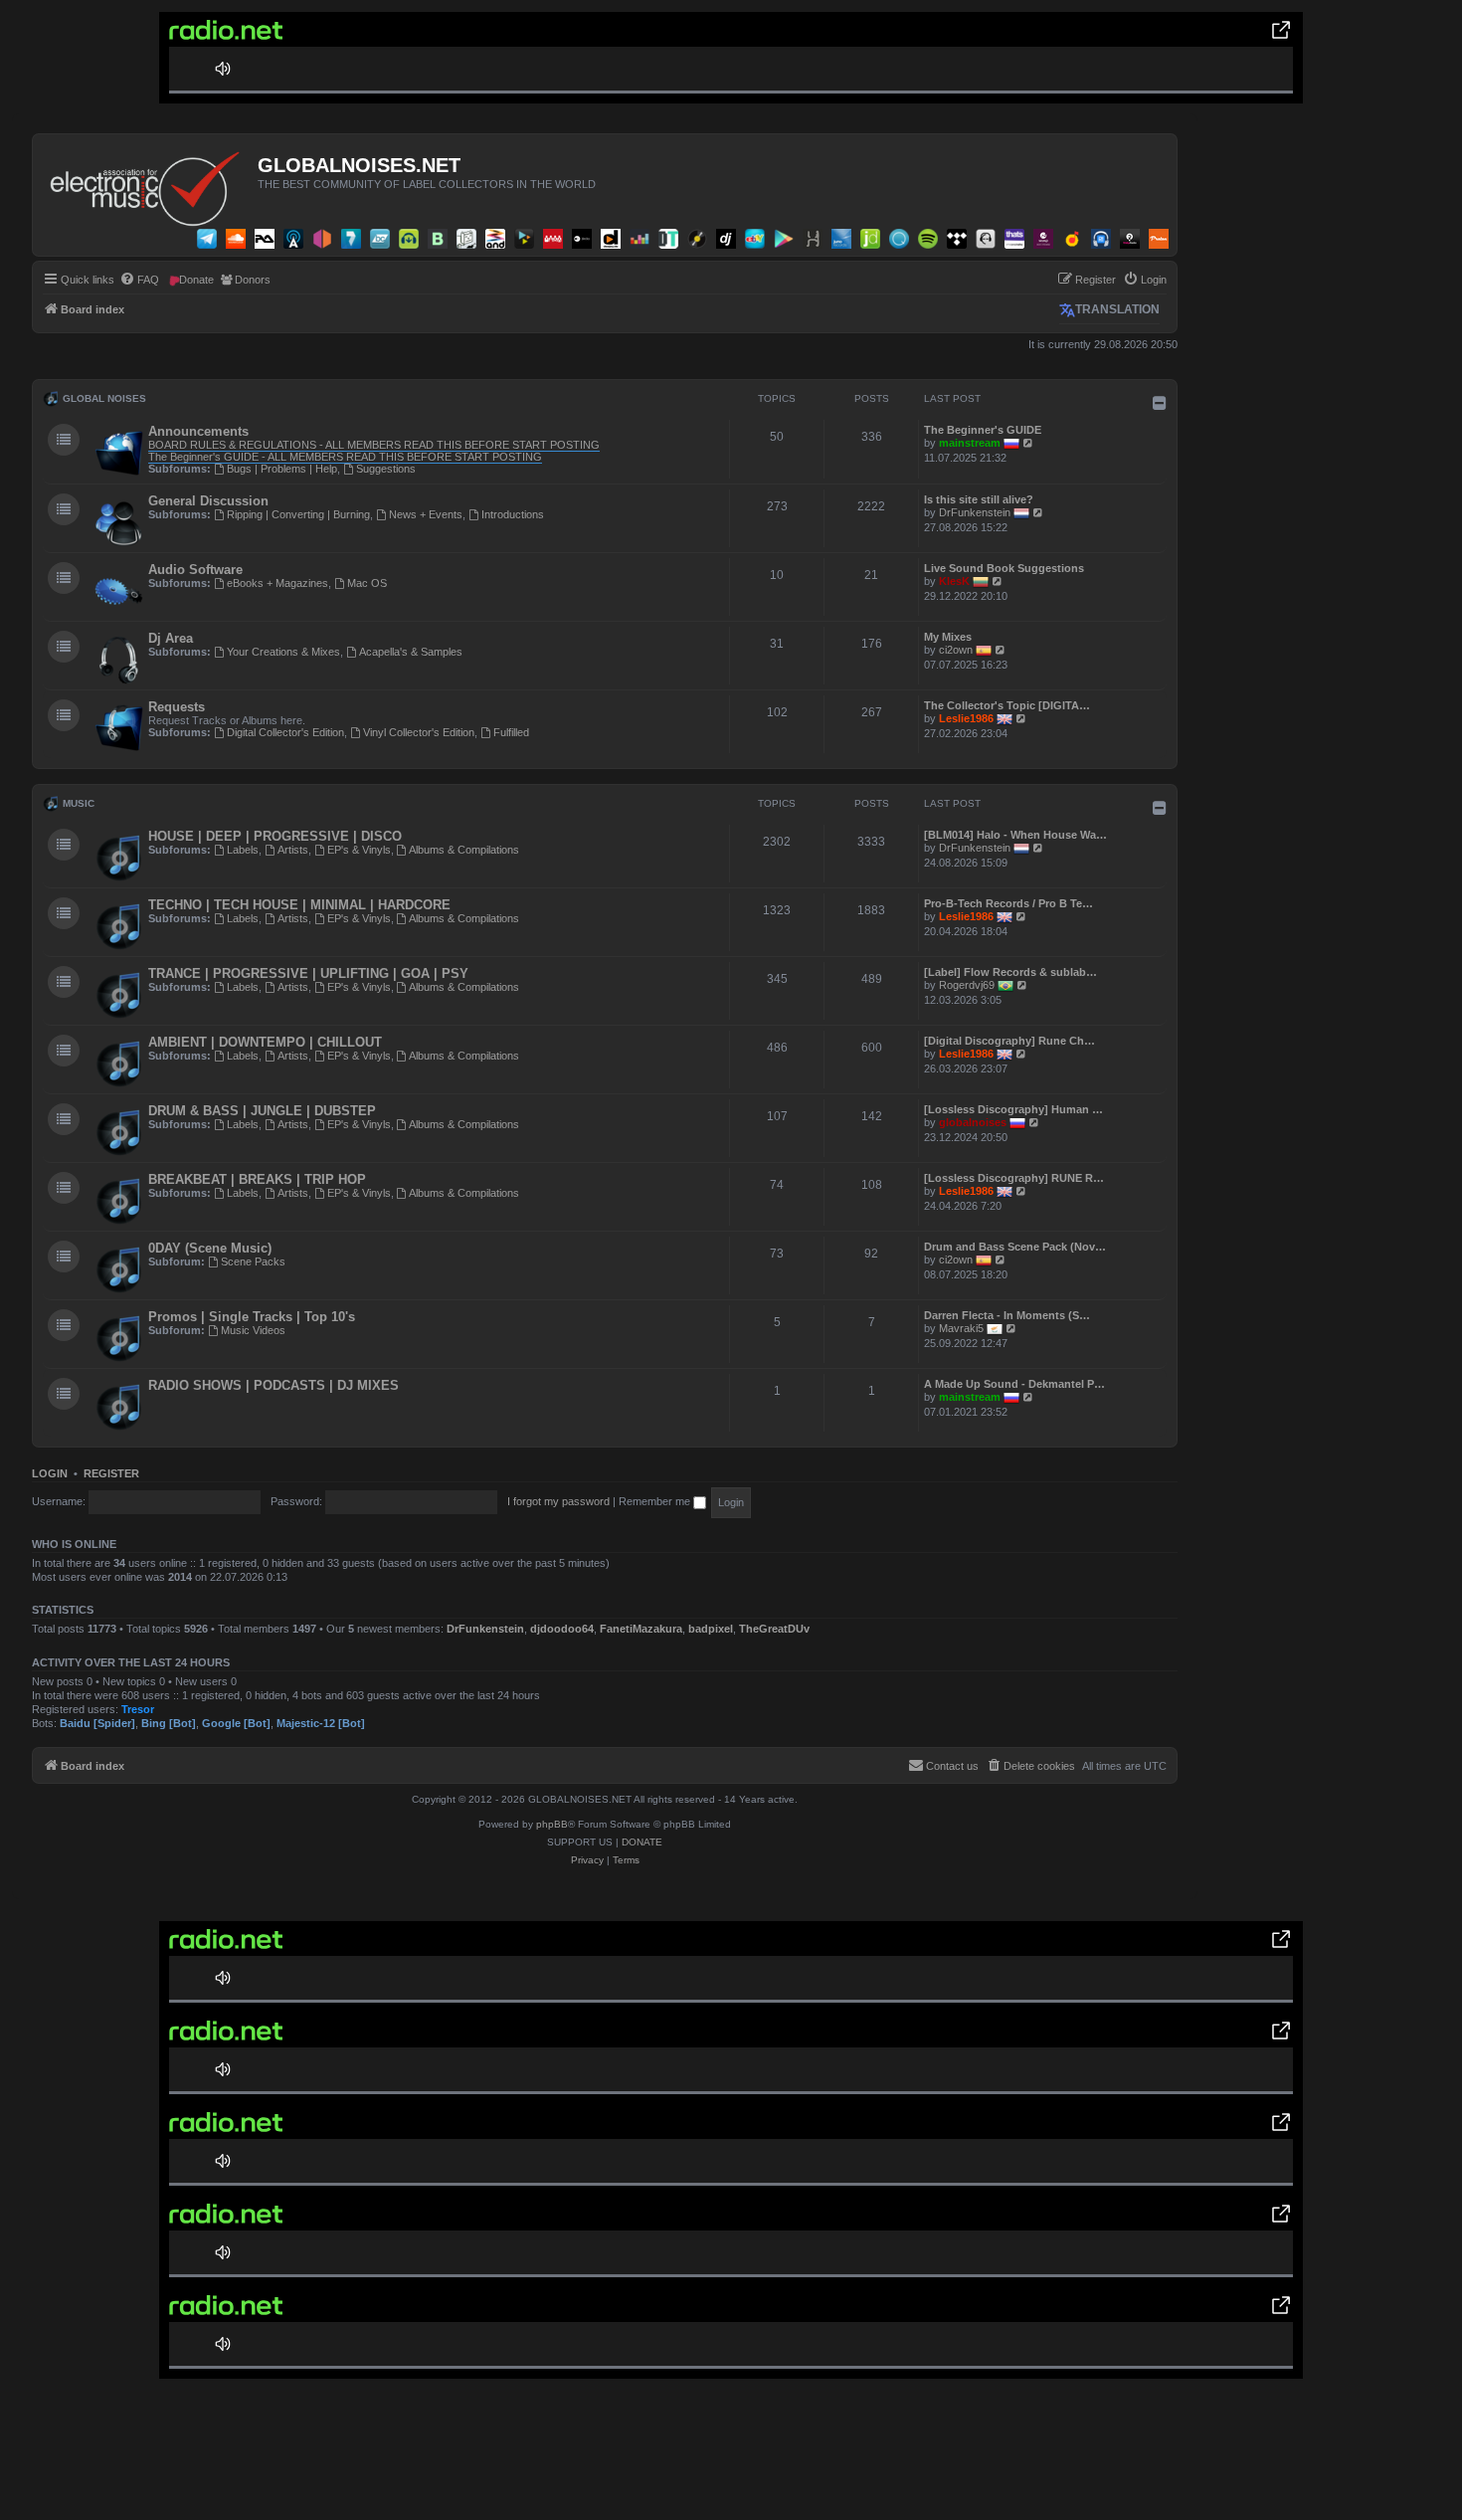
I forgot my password (558, 1501)
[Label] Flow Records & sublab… (1010, 972)
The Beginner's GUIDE (983, 430)
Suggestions (386, 469)
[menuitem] (139, 280)
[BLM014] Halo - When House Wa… (1015, 835)
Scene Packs (253, 1261)
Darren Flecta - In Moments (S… (1007, 1315)
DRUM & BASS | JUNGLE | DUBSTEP (262, 1111)
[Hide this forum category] (1160, 403)
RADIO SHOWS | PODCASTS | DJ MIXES (274, 1385)
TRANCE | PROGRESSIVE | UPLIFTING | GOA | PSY (308, 973)
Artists (293, 850)
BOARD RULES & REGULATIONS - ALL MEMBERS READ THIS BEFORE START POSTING (374, 445)
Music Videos (253, 1330)
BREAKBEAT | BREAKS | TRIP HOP (257, 1179)
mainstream (970, 443)
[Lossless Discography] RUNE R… (1014, 1178)
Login (50, 1473)
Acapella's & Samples (411, 652)
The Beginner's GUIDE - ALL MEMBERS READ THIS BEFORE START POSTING (345, 457)
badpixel (711, 1629)
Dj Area (171, 638)
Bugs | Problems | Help (282, 469)
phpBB (552, 1824)
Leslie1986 (966, 718)
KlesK (954, 581)
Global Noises (104, 398)
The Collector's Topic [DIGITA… (1007, 705)
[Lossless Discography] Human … (1013, 1109)
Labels (243, 850)
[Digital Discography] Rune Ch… (1009, 1041)
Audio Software (195, 570)
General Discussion (208, 501)
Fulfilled (511, 732)
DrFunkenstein (975, 512)
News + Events (426, 514)
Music (79, 803)
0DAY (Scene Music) (210, 1248)
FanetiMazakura (641, 1629)
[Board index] (148, 184)
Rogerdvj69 (967, 985)
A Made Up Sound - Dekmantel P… (1014, 1384)
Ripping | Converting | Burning (298, 514)
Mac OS (367, 583)
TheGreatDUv (774, 1629)
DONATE (642, 1842)
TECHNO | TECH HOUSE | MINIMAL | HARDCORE (299, 905)
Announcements (198, 431)
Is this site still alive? (979, 499)
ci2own (956, 650)
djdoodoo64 (562, 1629)
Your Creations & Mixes (283, 652)
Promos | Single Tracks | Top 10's (252, 1317)
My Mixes (948, 637)
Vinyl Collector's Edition (419, 732)
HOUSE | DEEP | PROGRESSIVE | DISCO (275, 836)
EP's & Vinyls (359, 850)
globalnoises (973, 1122)
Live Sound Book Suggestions (1004, 568)
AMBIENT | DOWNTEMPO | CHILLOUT (265, 1042)
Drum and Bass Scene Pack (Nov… (1015, 1247)
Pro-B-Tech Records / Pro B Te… (1008, 903)
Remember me (656, 1501)
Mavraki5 (961, 1328)
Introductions (513, 514)
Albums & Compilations (464, 850)
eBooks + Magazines (277, 583)
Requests (177, 707)
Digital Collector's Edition (285, 732)
